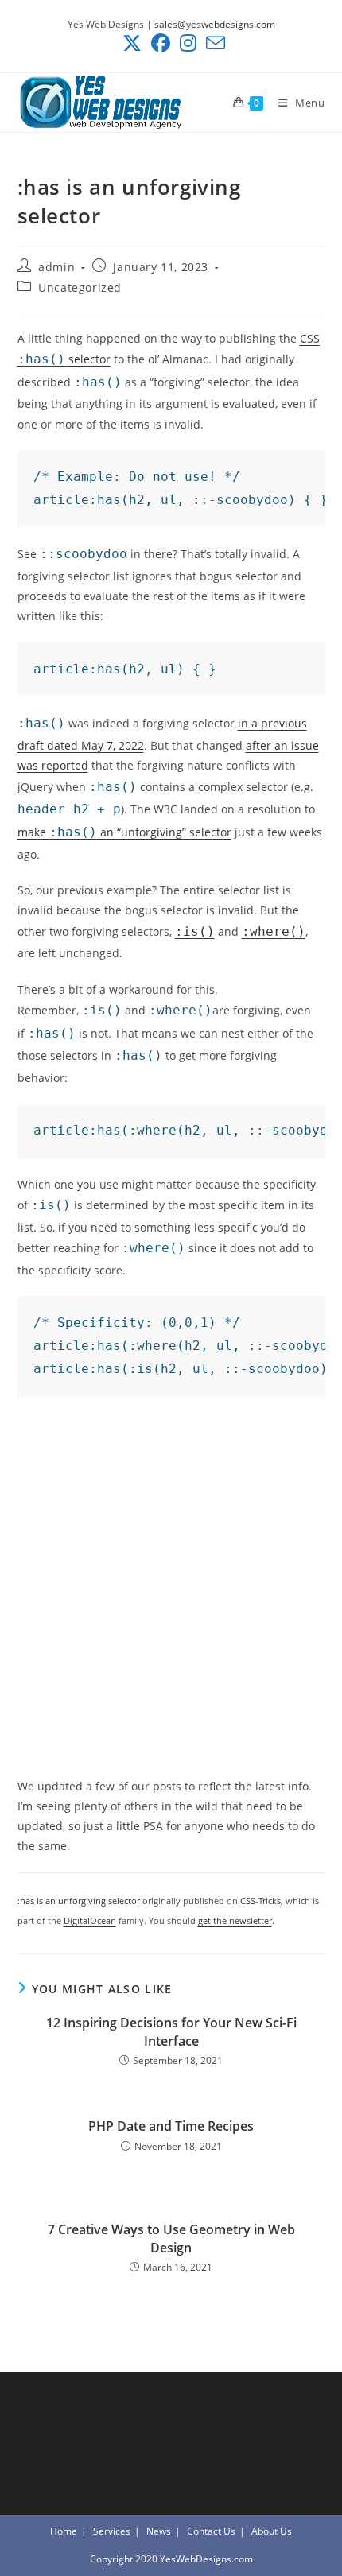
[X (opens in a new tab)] (132, 43)
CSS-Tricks (260, 1901)
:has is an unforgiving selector (79, 1901)
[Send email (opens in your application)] (213, 43)
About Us (272, 2531)
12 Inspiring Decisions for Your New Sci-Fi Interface (171, 2031)
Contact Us (211, 2531)
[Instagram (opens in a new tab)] (188, 43)
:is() (195, 931)
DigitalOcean (90, 1920)
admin (56, 267)
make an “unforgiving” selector (124, 832)
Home (64, 2531)
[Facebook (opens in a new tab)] (161, 43)
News (159, 2531)
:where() (274, 931)
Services (112, 2531)
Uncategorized (80, 287)
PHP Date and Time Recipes (171, 2126)
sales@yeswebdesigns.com (215, 24)
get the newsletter (235, 1920)
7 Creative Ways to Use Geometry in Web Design (171, 2238)
